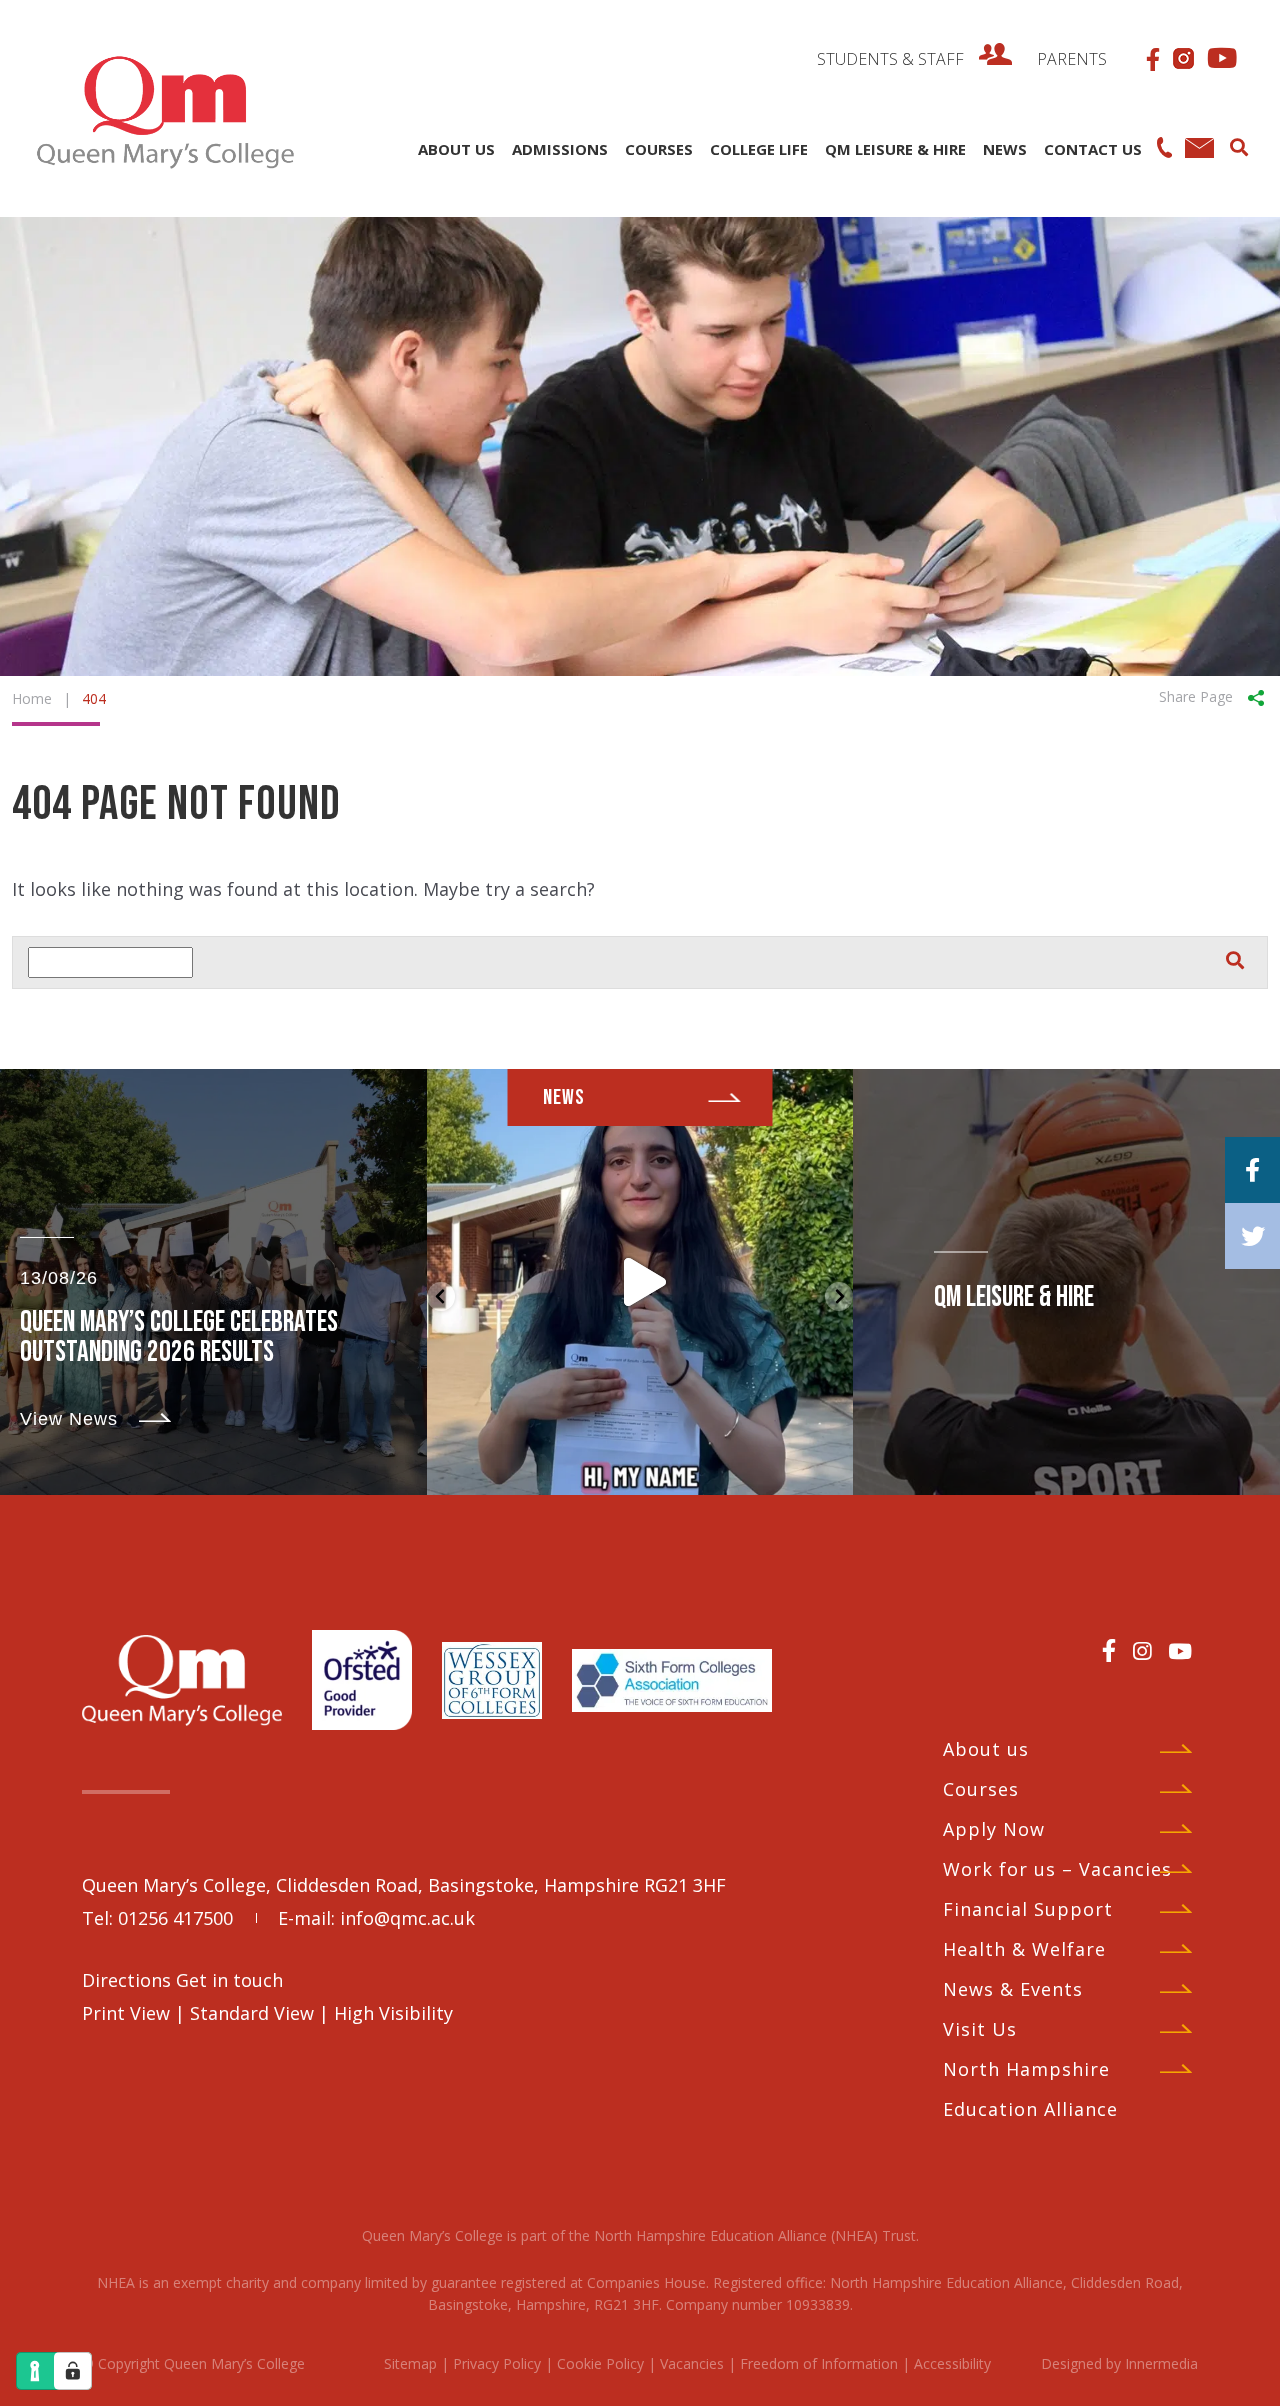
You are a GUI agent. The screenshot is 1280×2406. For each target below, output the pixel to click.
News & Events (1013, 1989)
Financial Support (1028, 1909)
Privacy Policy (497, 2363)
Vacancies (692, 2363)
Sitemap (410, 2363)
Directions (129, 1980)
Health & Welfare (1024, 1949)
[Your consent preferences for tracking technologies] (73, 2371)
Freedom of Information (819, 2363)
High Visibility (393, 2013)
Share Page (1196, 695)
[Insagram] (1142, 1651)
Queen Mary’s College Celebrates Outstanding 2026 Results (179, 1337)
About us (986, 1749)
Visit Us (980, 2029)
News (564, 1097)
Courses (981, 1789)
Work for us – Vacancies (1057, 1869)
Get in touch (229, 1980)
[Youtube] (1180, 1651)
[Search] (1238, 145)
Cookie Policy (600, 2363)
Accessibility (952, 2363)
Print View (126, 2013)
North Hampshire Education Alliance (1030, 2089)
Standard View (252, 2013)
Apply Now (994, 1829)
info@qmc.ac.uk (407, 1918)
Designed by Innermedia (1119, 2363)
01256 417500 (175, 1918)
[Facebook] (1109, 1650)
